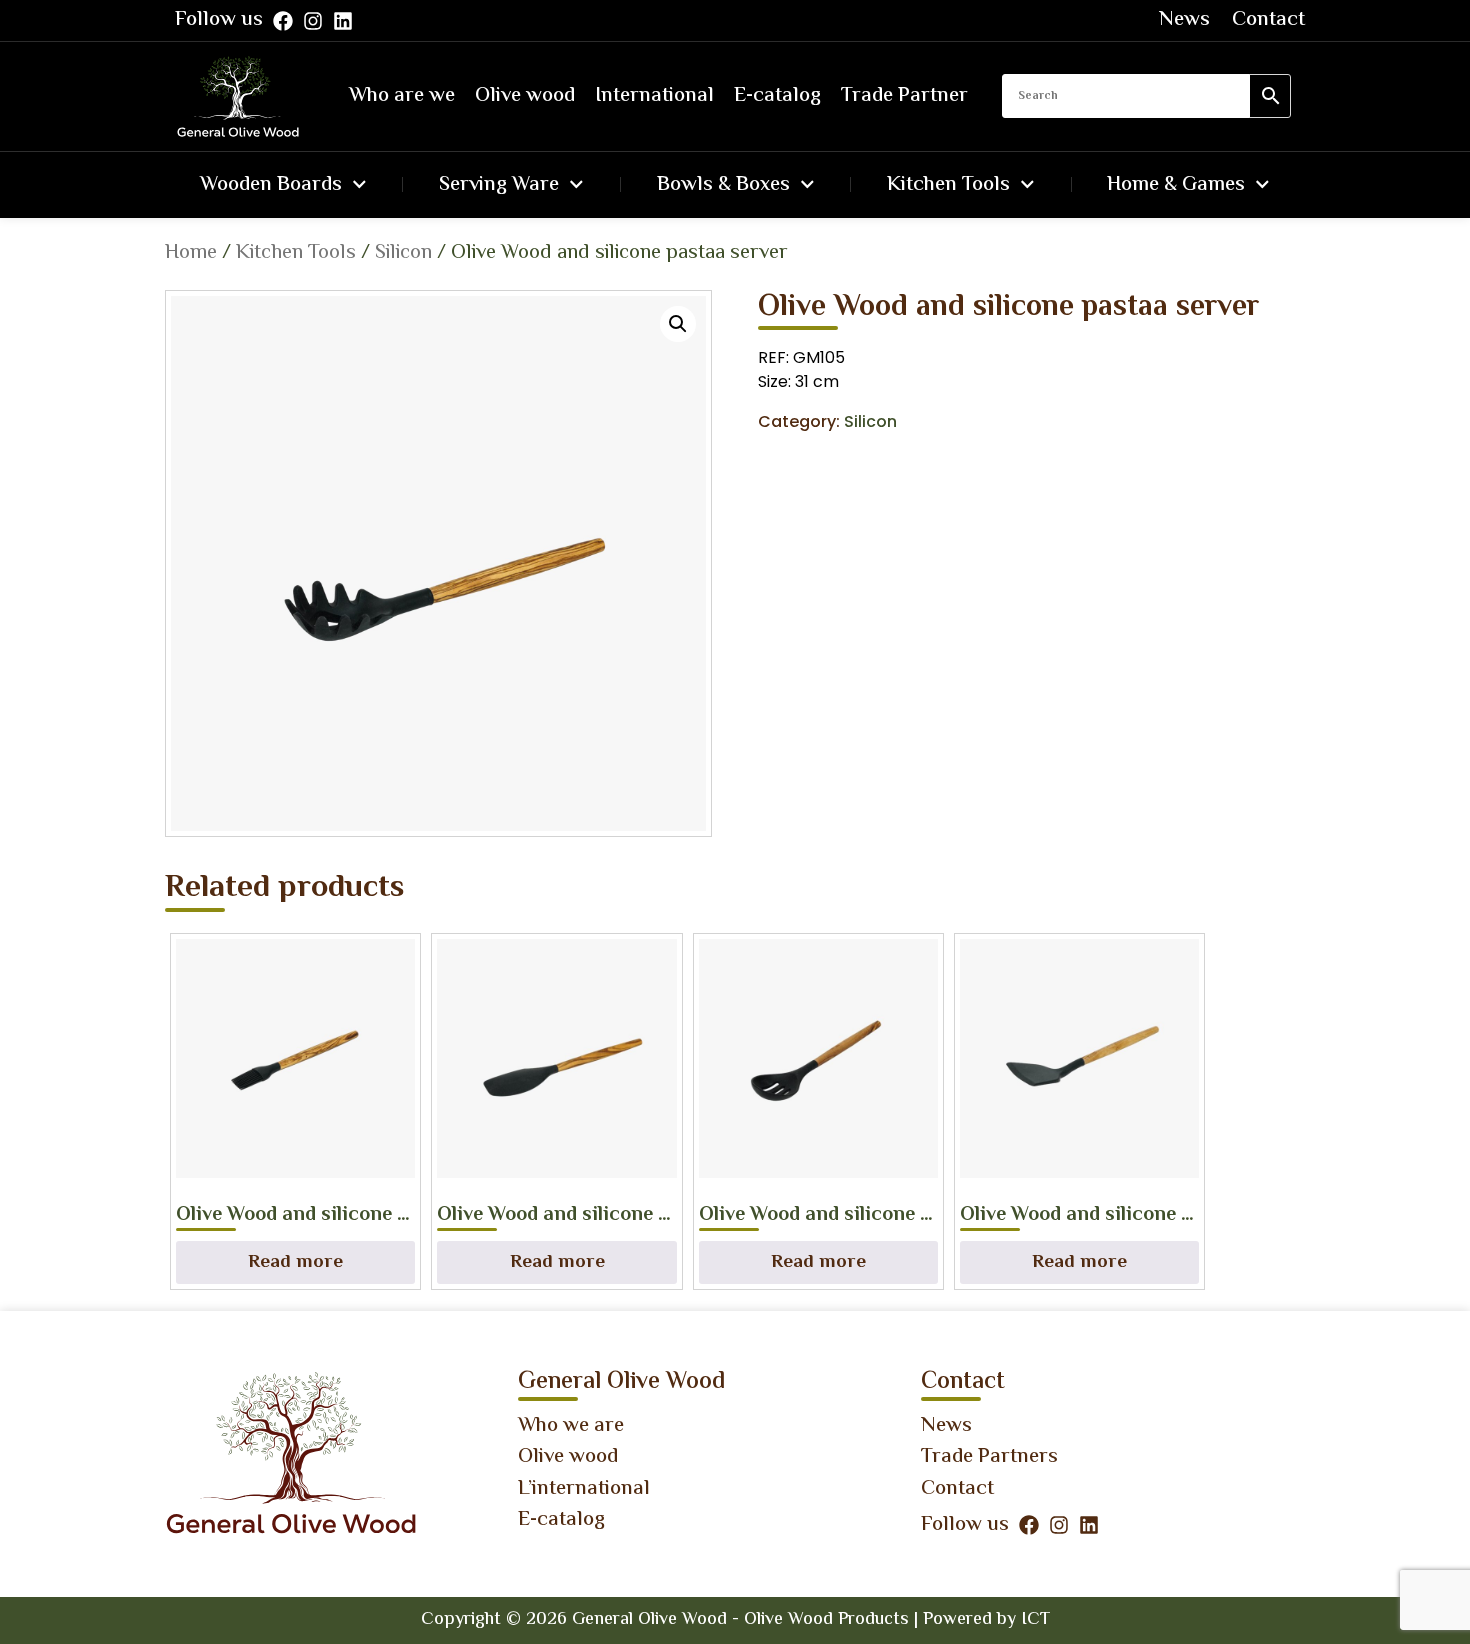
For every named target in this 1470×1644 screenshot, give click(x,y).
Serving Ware (499, 185)
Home (191, 253)
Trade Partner (904, 96)
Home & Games (1176, 185)
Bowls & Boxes (723, 185)
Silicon (403, 253)
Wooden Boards (271, 185)
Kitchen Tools (948, 185)
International (654, 96)
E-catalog (777, 96)
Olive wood (525, 96)
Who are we (402, 96)
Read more (295, 1262)
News (1184, 20)
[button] (678, 324)
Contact (1268, 20)
